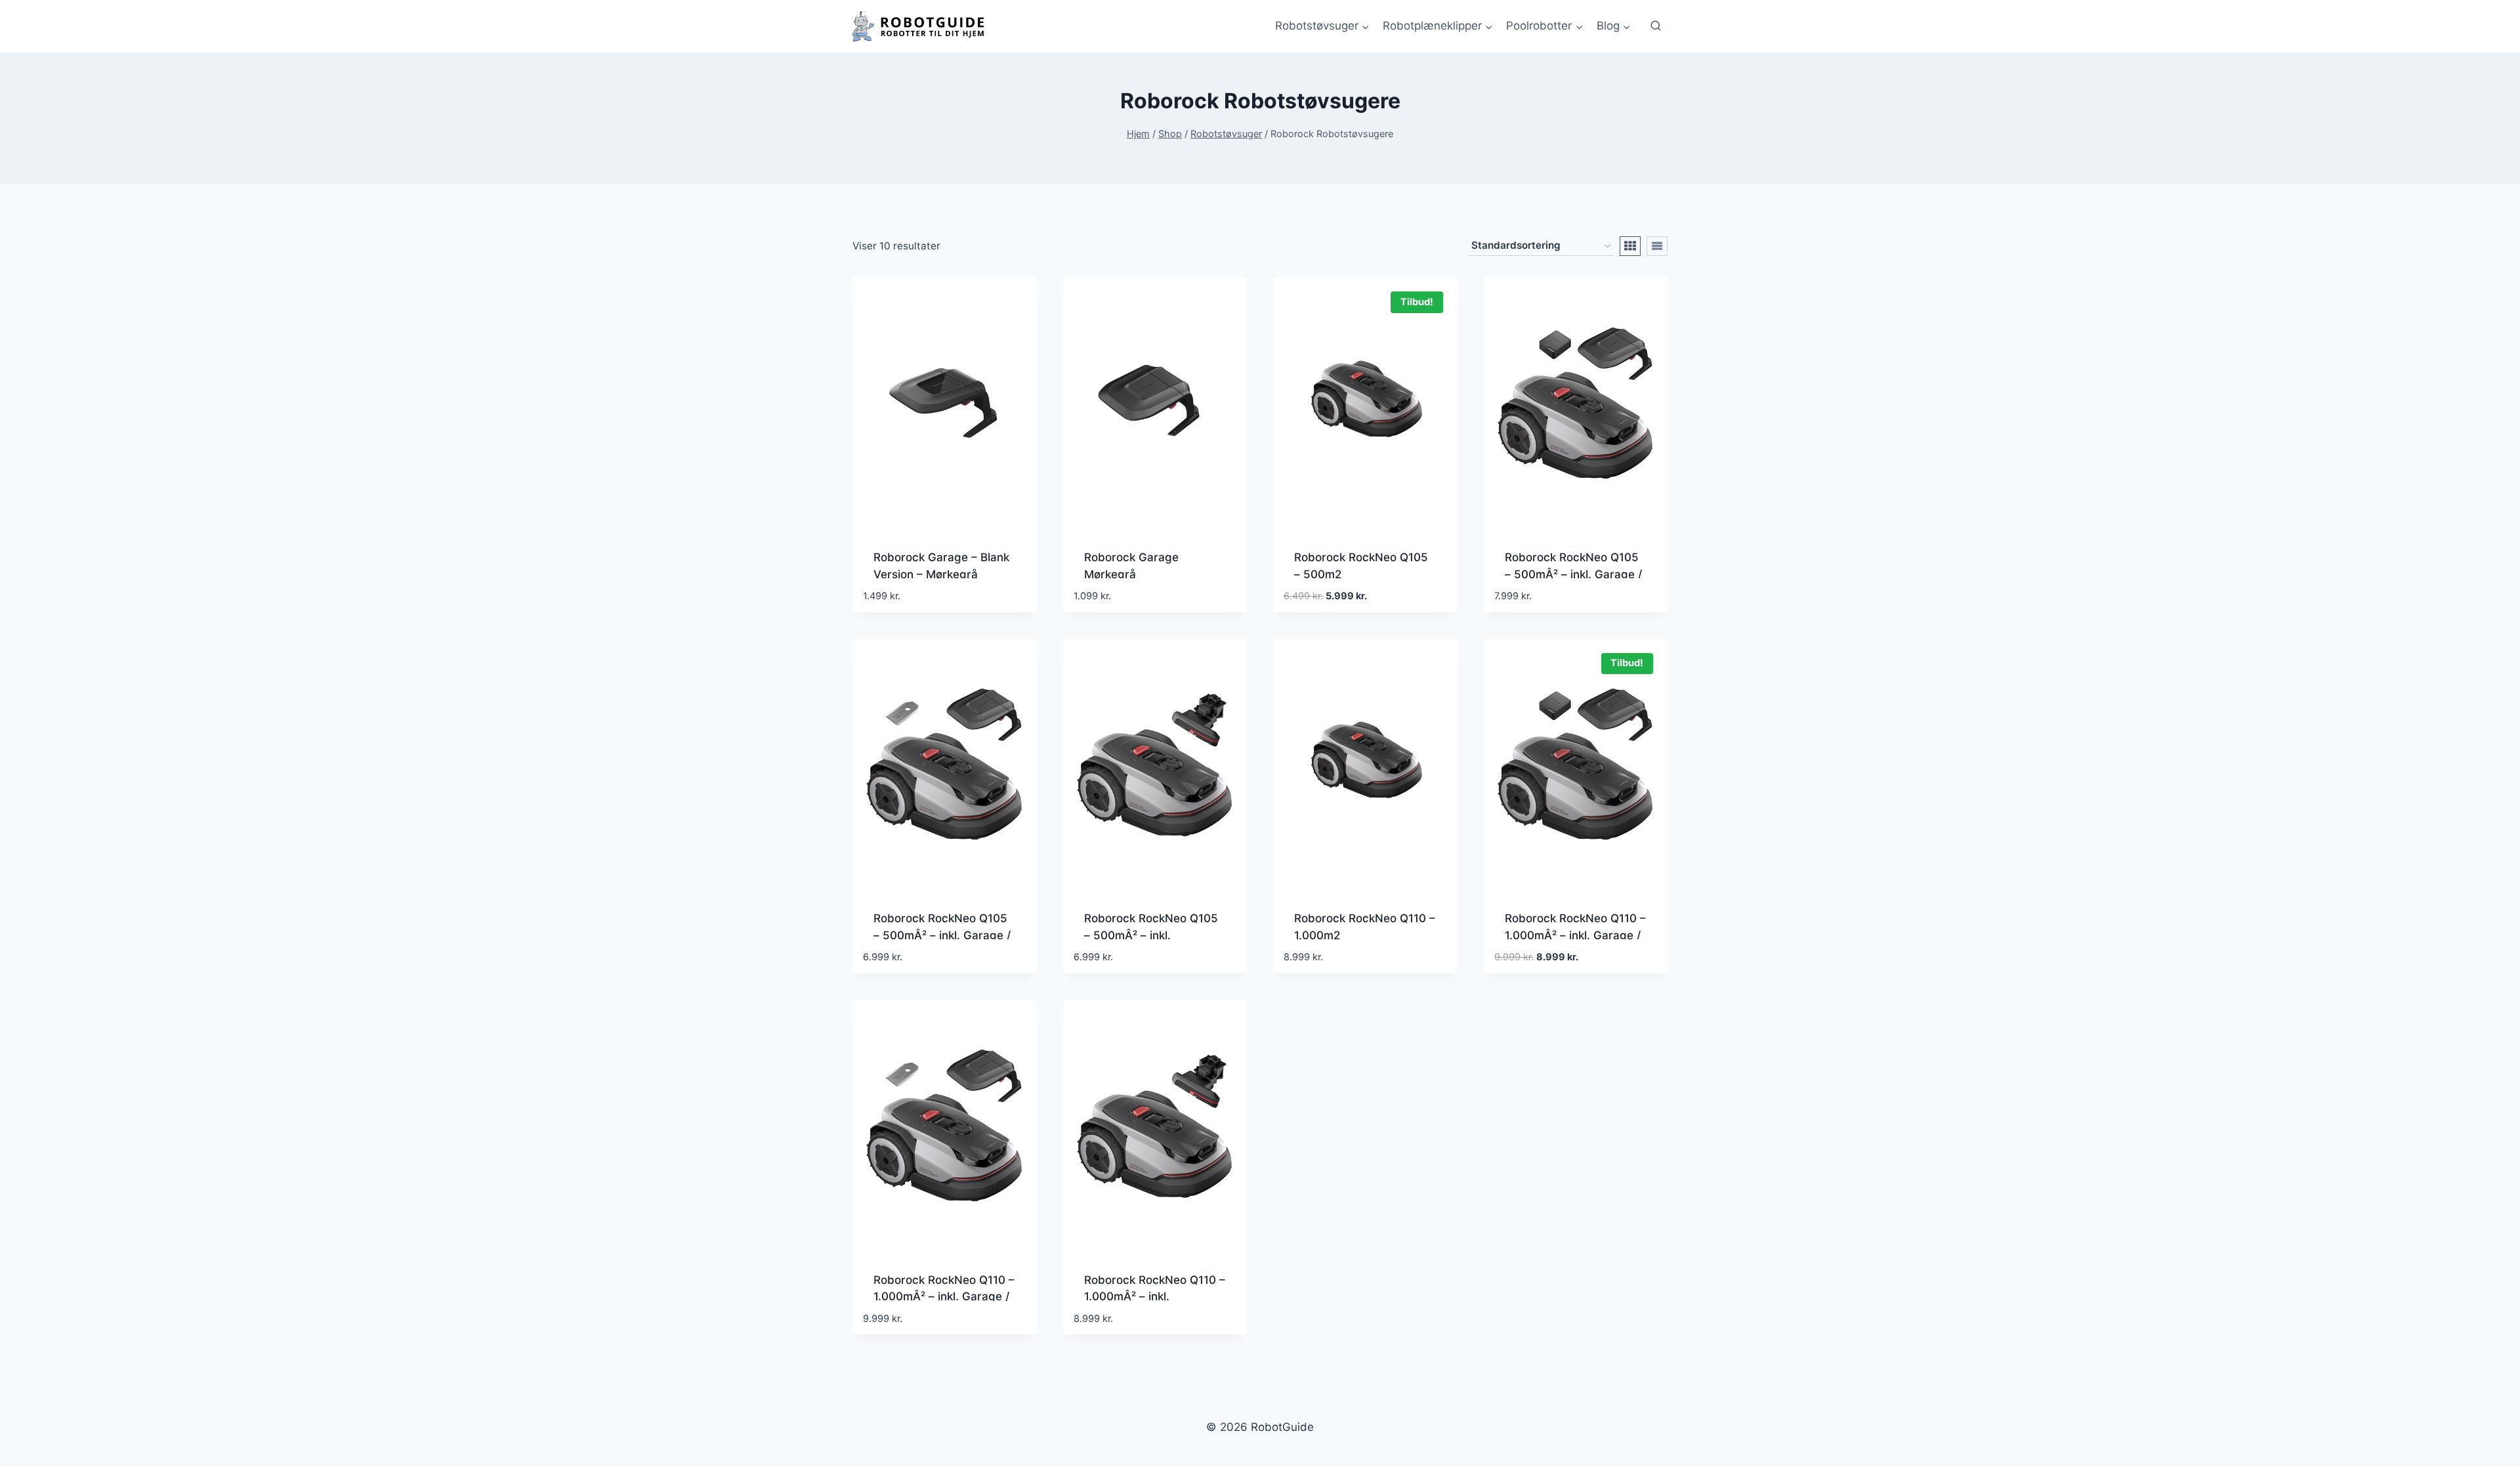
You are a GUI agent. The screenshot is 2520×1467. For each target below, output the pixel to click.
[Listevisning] (1657, 246)
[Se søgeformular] (1656, 26)
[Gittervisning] (1630, 246)
